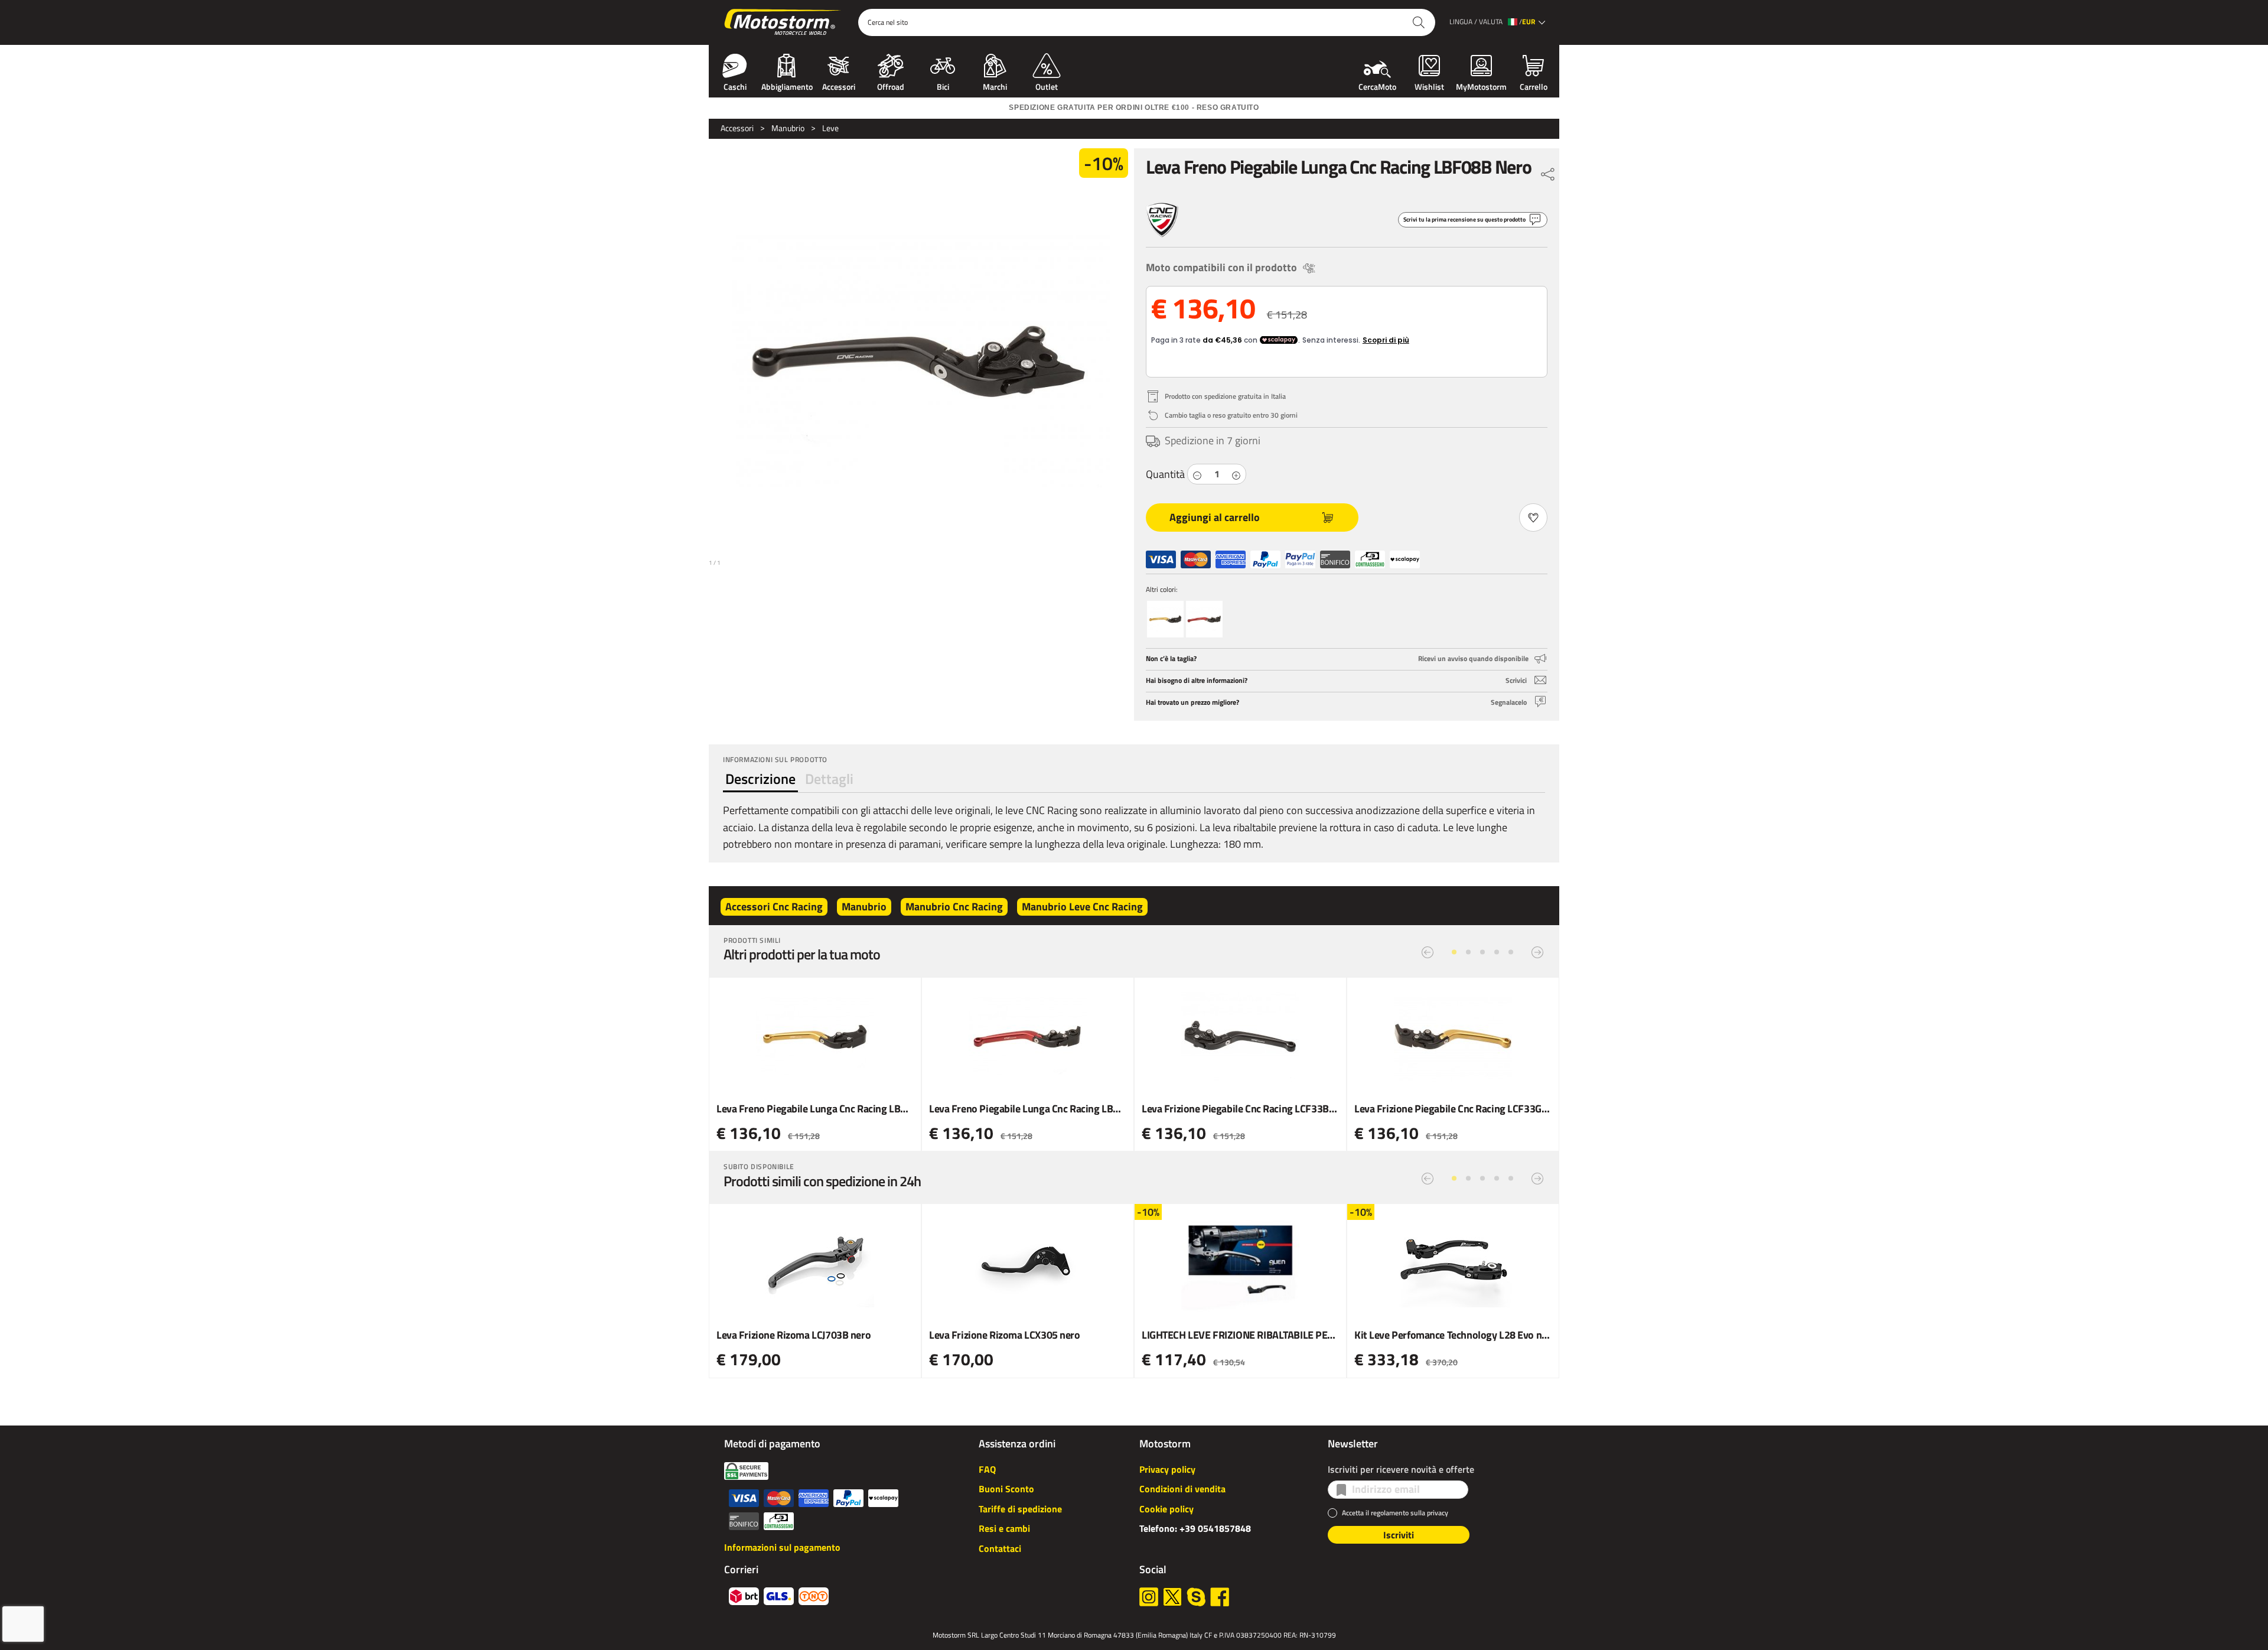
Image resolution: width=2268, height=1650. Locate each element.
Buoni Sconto (1006, 1489)
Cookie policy (1166, 1509)
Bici (943, 86)
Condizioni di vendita (1182, 1489)
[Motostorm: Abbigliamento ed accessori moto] (783, 22)
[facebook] (1220, 1597)
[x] (1172, 1597)
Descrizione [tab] (760, 779)
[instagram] (1149, 1597)
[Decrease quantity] (1197, 474)
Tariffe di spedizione (1020, 1509)
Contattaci (1000, 1548)
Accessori (839, 86)
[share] (1548, 171)
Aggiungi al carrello (1215, 517)
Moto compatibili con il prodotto (1221, 267)
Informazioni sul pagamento (782, 1547)
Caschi (735, 86)
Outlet (1047, 86)
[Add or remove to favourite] (1533, 518)
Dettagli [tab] (829, 779)
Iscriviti (1399, 1535)
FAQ (987, 1469)
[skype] (1196, 1597)
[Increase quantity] (1236, 474)
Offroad (891, 86)
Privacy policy (1167, 1469)
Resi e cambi (1004, 1528)
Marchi (995, 86)
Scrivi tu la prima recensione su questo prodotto (1464, 219)
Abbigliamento (787, 86)
